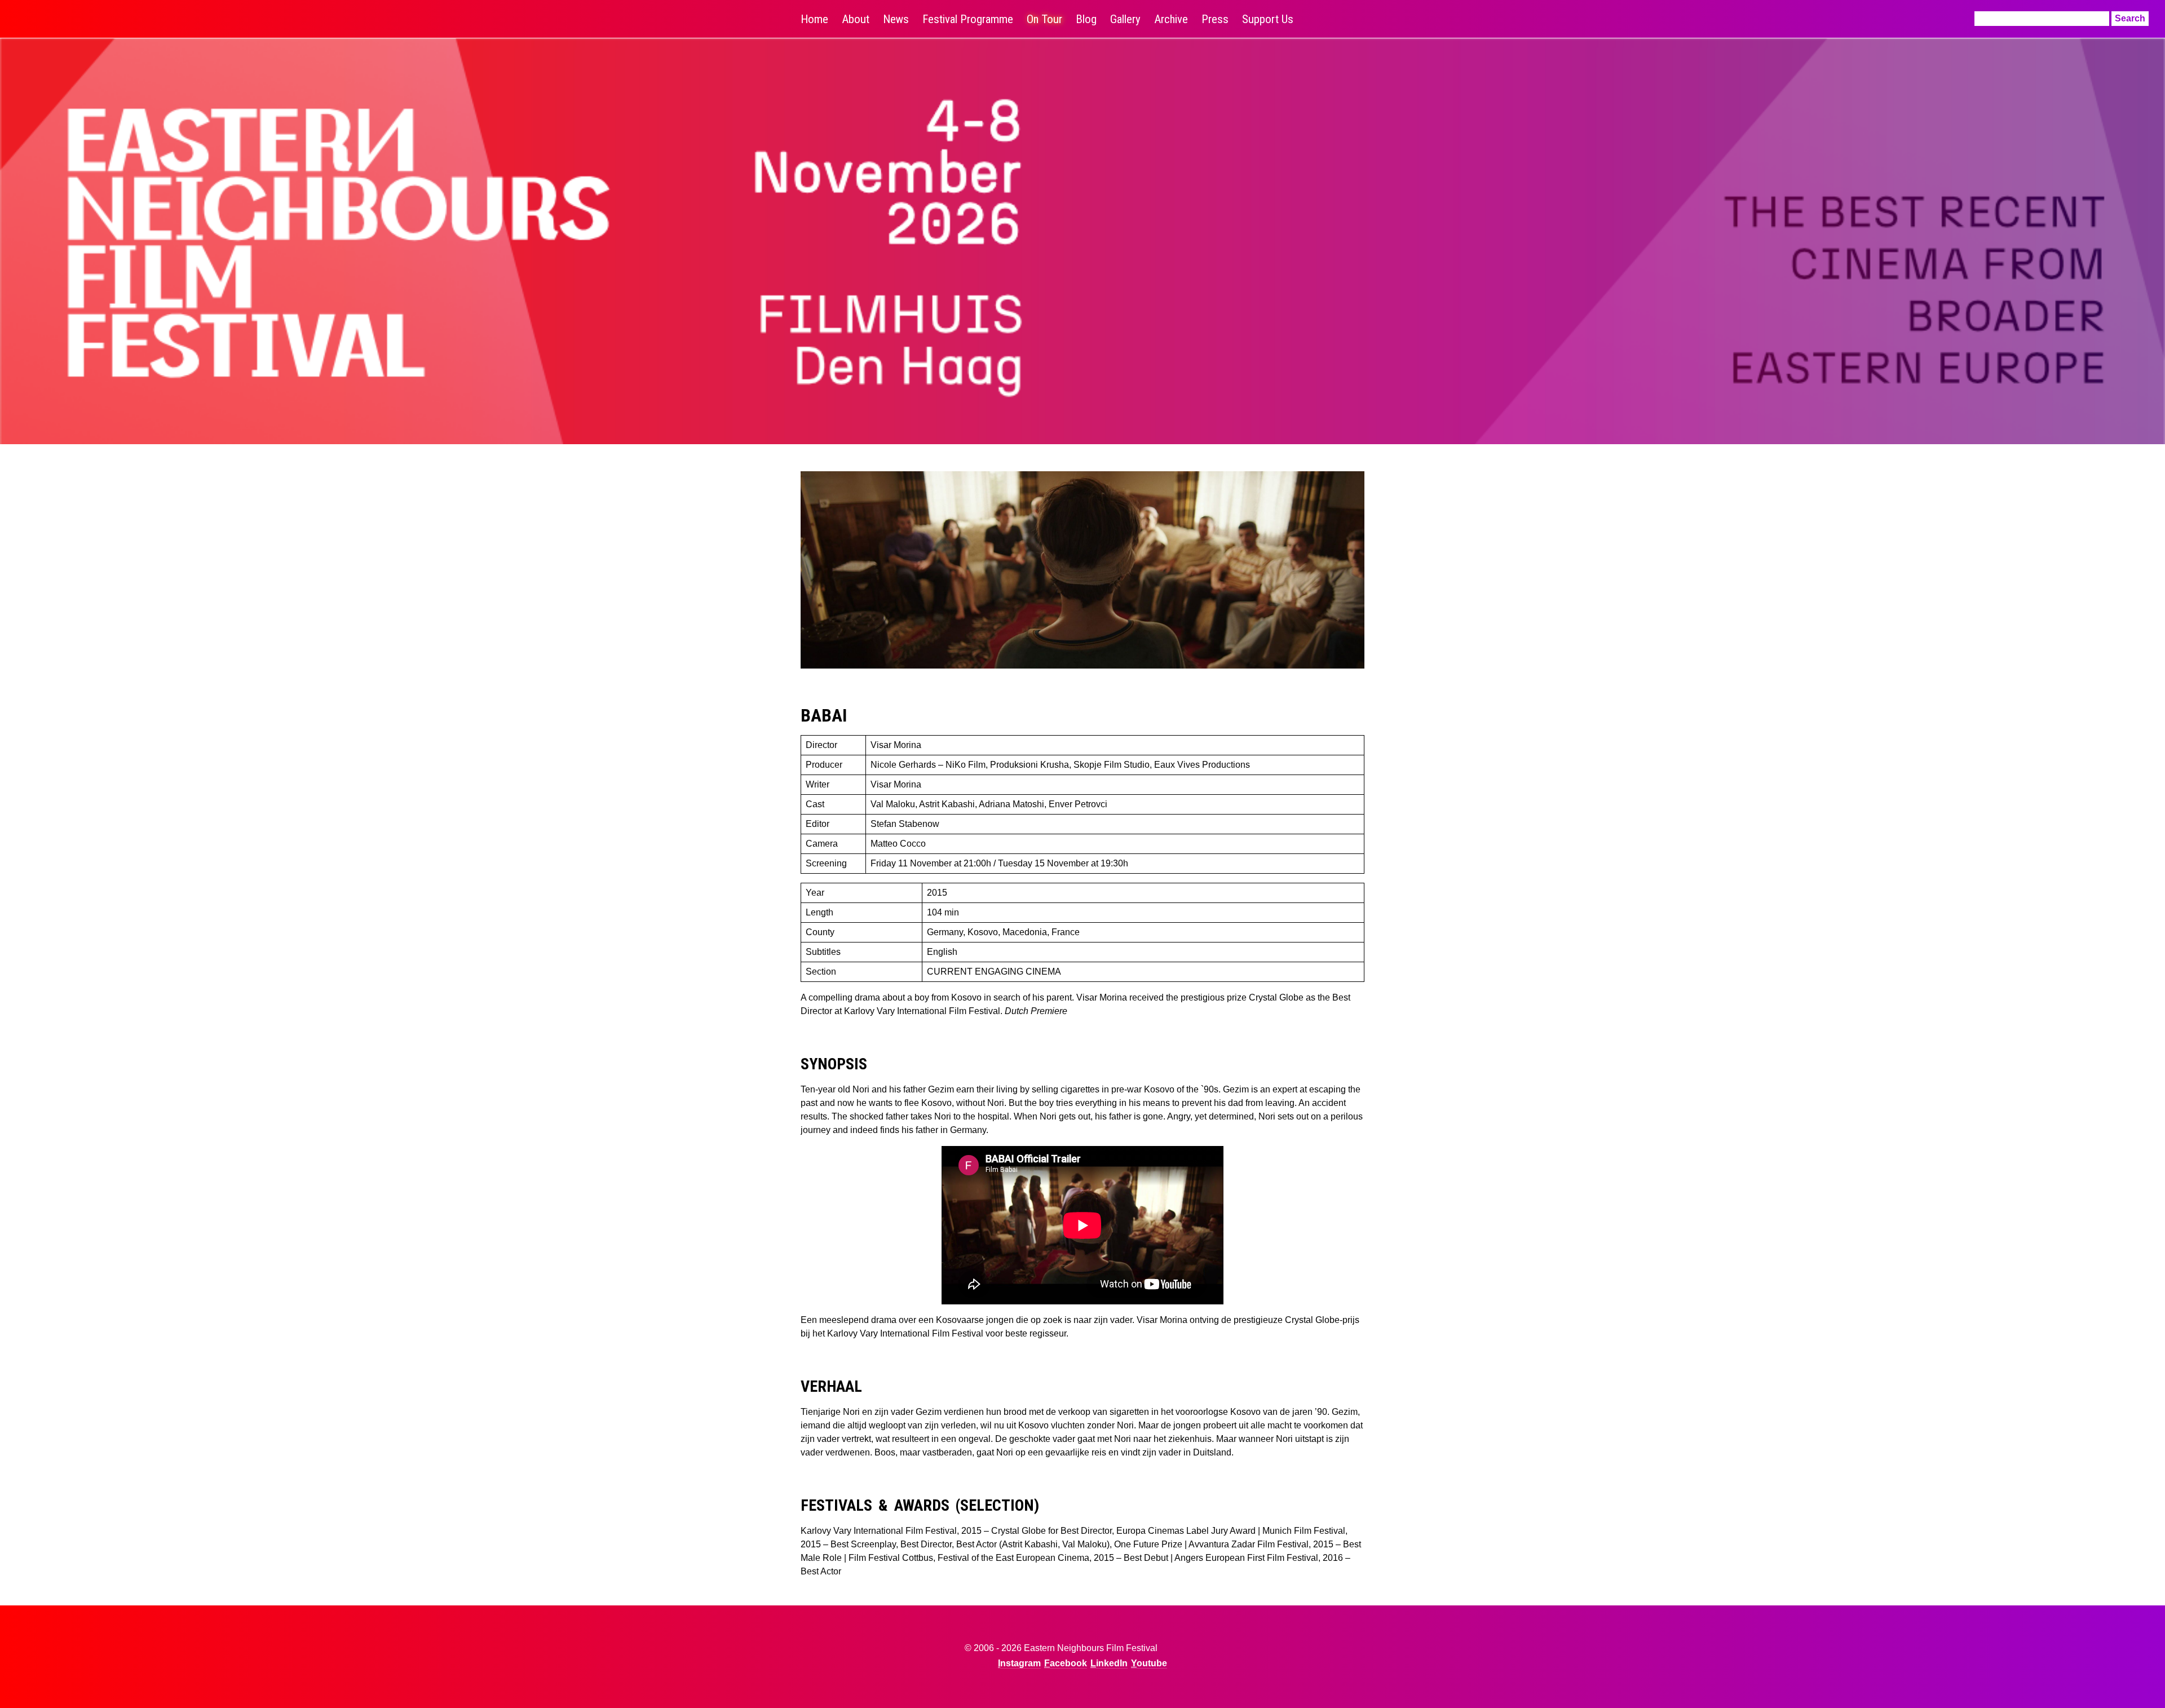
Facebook (1066, 1663)
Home (814, 19)
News (896, 19)
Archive (1171, 19)
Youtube (1149, 1663)
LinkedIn (1109, 1663)
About (856, 19)
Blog (1086, 19)
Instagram (1019, 1663)
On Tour (1044, 19)
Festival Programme (968, 19)
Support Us (1268, 19)
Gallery (1125, 19)
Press (1215, 19)
